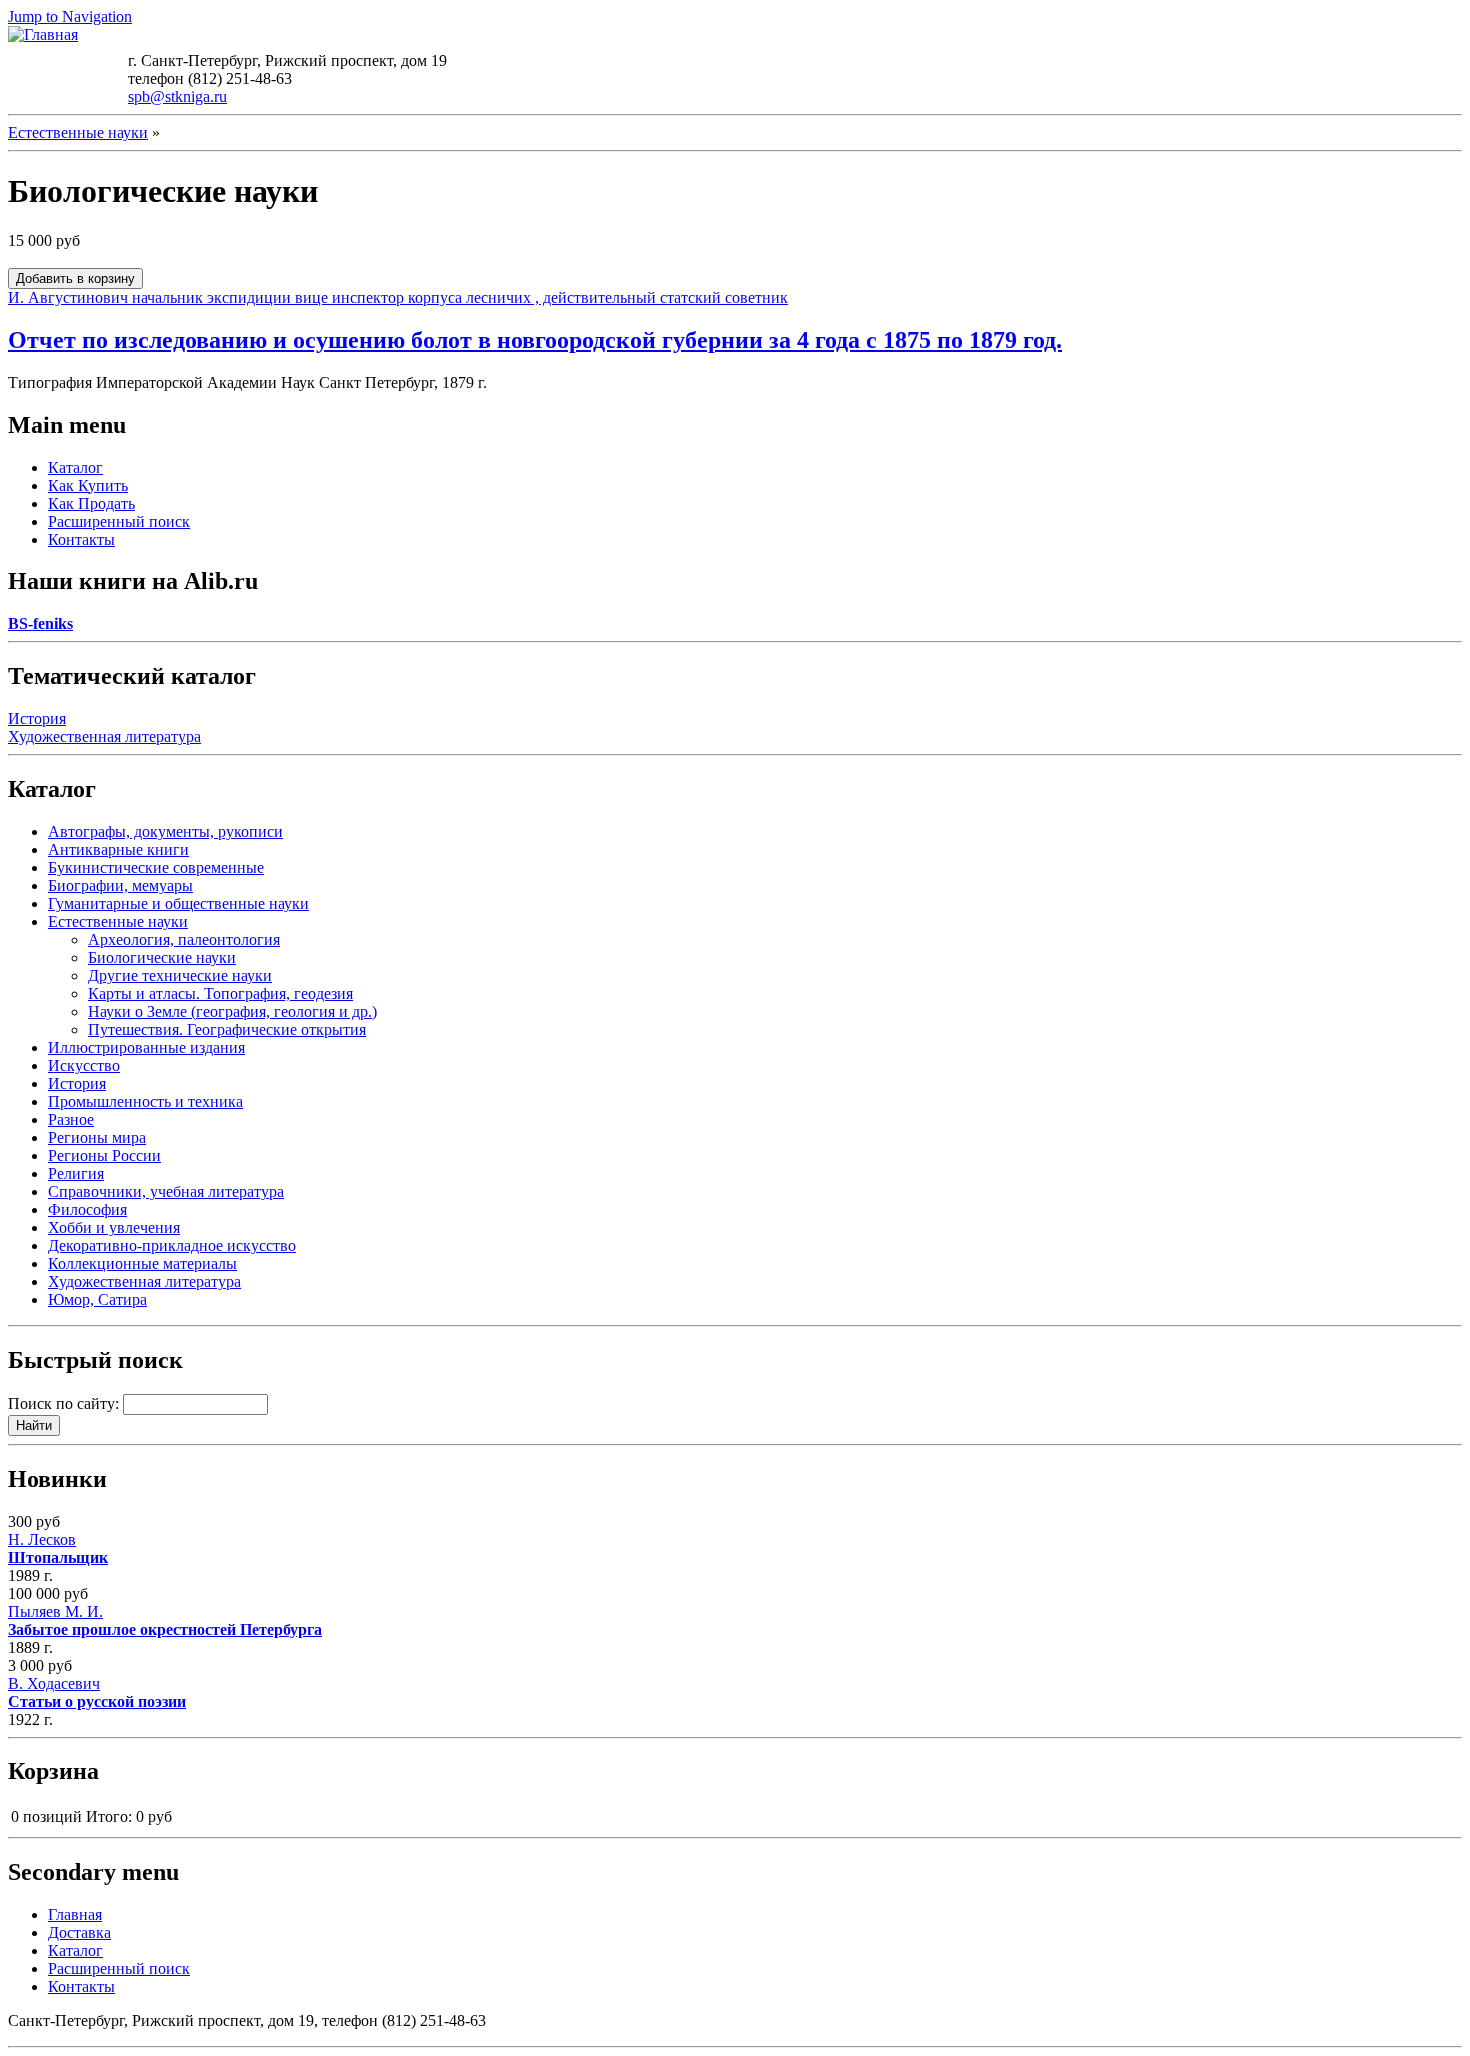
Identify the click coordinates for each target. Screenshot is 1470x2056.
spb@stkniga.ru (177, 96)
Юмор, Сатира (97, 1299)
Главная (75, 1914)
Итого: (109, 1816)
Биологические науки (162, 957)
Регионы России (104, 1155)
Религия (76, 1173)
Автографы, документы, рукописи (165, 831)
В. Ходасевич (97, 1692)
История (37, 718)
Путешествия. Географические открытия (227, 1029)
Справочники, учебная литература (166, 1191)
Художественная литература (104, 736)
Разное (71, 1119)
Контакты (81, 539)
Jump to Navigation (70, 16)
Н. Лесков (58, 1548)
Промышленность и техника (145, 1101)
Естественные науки (78, 132)
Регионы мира (97, 1137)
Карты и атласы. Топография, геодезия (220, 993)
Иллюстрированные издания (146, 1047)
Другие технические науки (180, 975)
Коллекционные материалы (142, 1263)
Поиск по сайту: (65, 1403)
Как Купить (88, 485)
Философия (87, 1209)
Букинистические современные (156, 867)
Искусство (84, 1065)
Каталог (75, 467)
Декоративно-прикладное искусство (172, 1245)
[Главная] (43, 34)
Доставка (79, 1932)
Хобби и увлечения (114, 1227)
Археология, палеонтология (184, 939)
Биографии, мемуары (120, 885)
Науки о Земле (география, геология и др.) (232, 1011)
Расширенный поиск (119, 521)
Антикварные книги (118, 849)
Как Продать (91, 503)
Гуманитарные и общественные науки (178, 903)
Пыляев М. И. (165, 1620)
